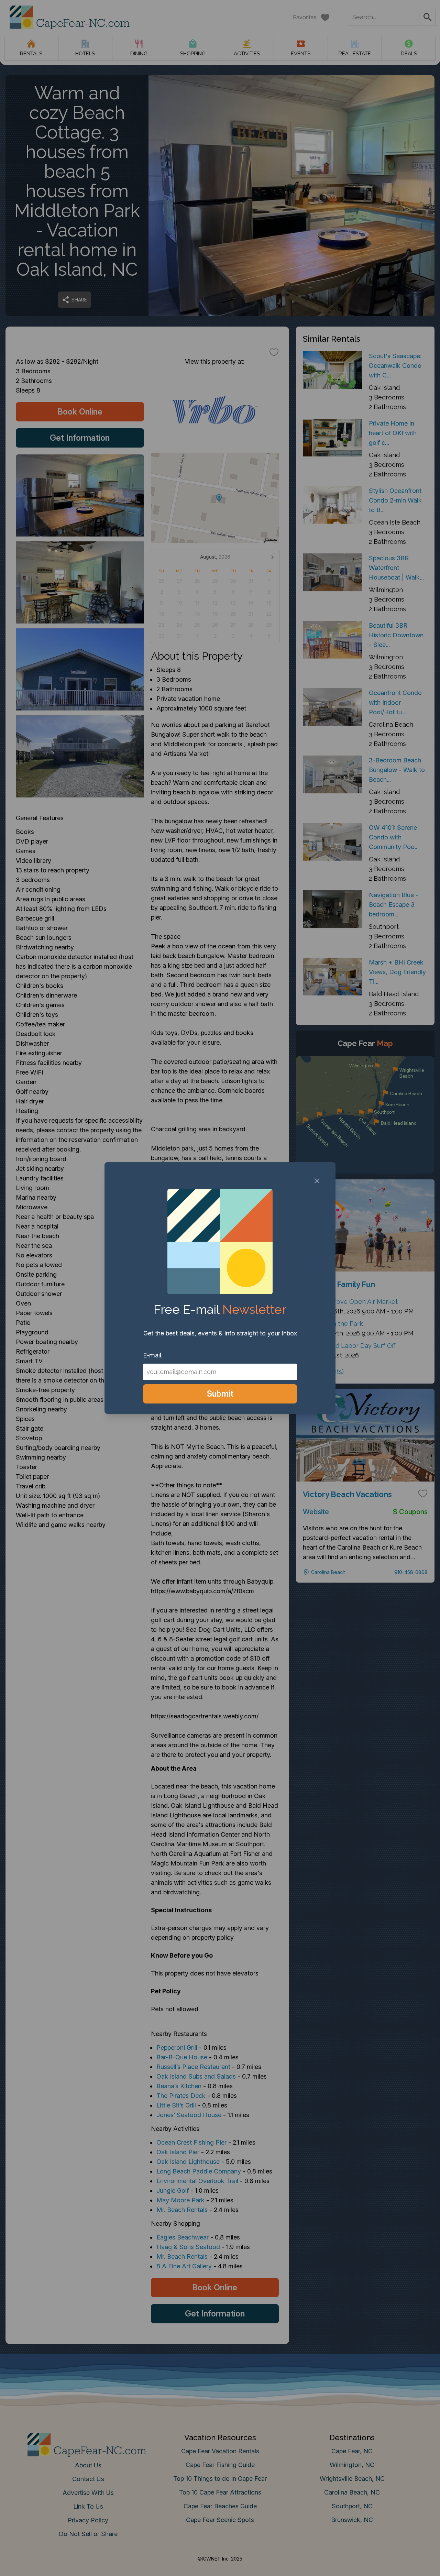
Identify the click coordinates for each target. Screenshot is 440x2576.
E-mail (152, 1355)
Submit (220, 1394)
